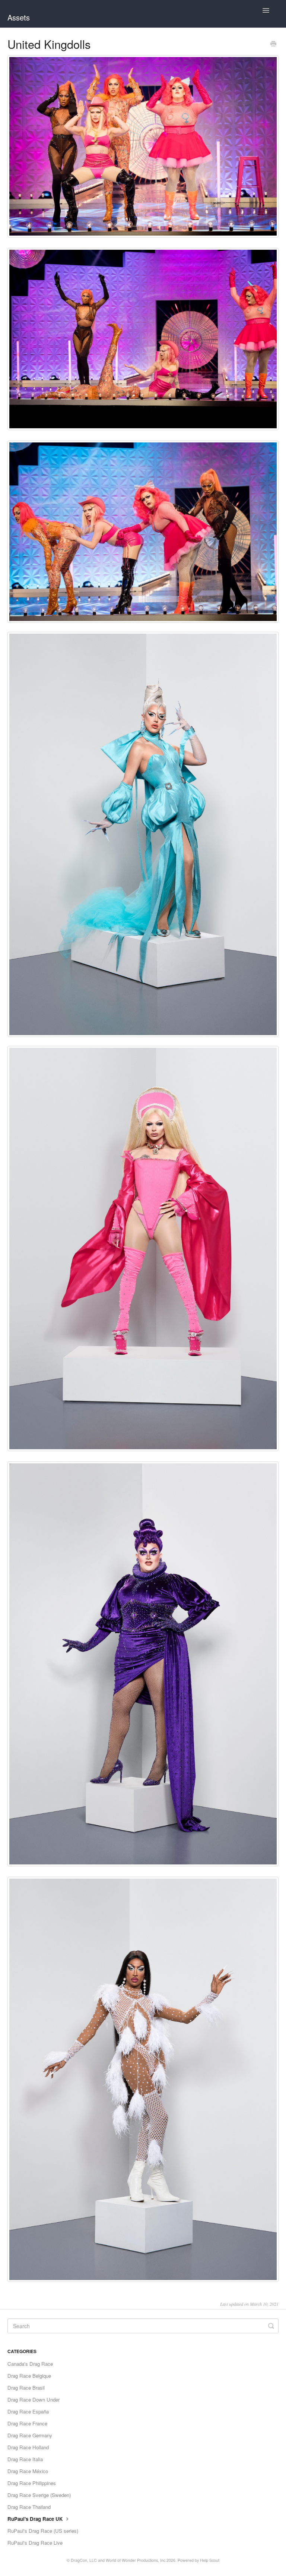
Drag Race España (28, 2411)
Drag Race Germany (30, 2435)
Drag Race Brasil (26, 2388)
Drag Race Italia (25, 2459)
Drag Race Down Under (34, 2400)
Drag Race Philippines (32, 2483)
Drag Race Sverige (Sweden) (39, 2495)
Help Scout (210, 2560)
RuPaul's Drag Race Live (35, 2543)
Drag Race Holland (28, 2447)
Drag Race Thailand (29, 2507)
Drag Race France (27, 2423)
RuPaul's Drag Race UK (36, 2519)
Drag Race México (28, 2471)
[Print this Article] (273, 44)
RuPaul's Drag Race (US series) (43, 2531)
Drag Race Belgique (29, 2376)
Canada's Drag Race (30, 2364)
